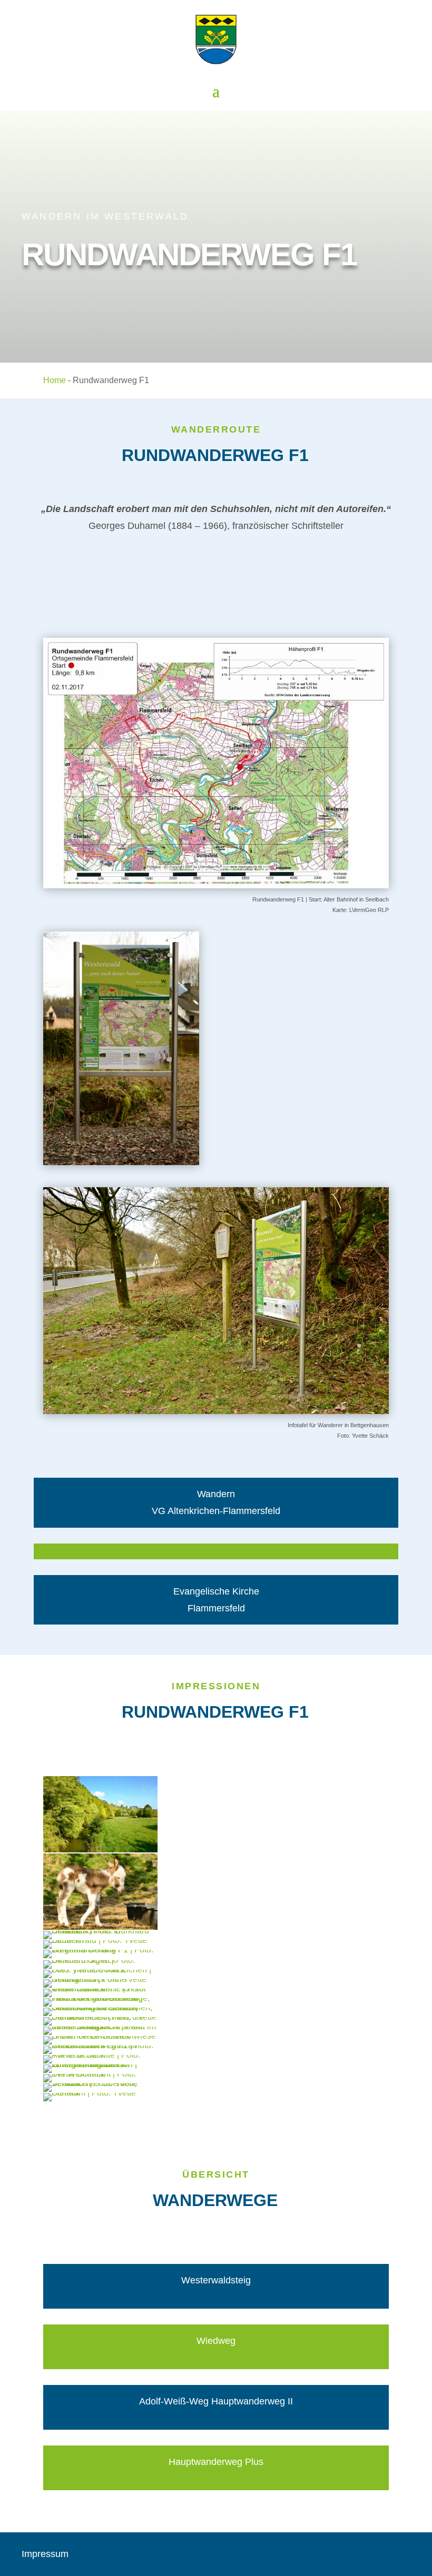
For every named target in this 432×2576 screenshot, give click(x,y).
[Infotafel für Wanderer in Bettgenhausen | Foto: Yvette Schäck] (216, 1411)
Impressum (45, 2554)
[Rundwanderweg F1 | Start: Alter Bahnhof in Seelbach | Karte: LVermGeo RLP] (216, 885)
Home (55, 380)
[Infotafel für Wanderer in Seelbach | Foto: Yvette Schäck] (121, 1162)
